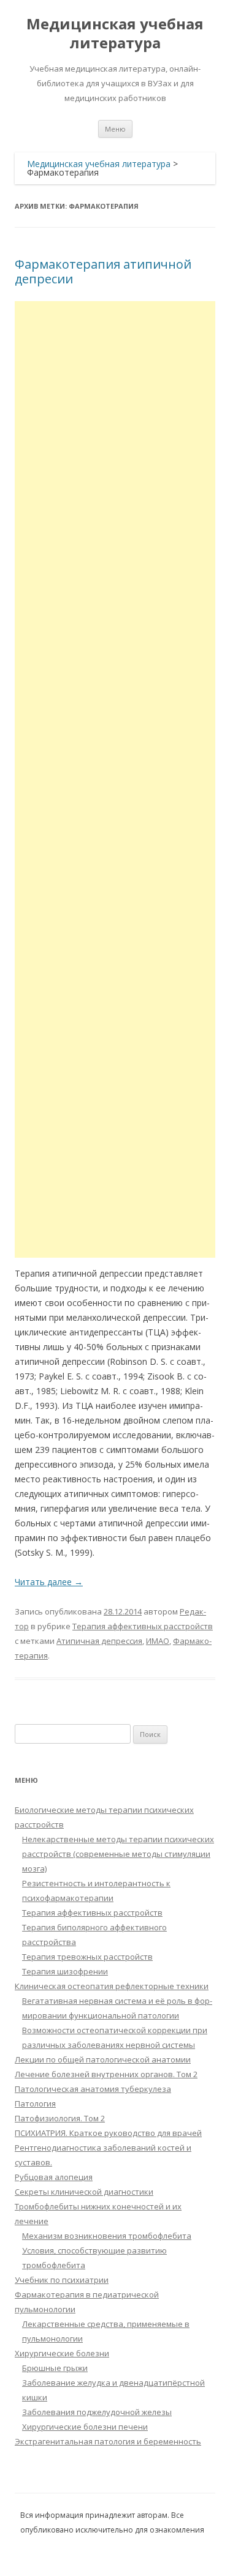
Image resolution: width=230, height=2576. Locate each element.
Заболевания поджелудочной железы (97, 2412)
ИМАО (158, 1641)
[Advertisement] (115, 779)
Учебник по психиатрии (62, 2280)
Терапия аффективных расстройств (143, 1626)
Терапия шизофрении (65, 1971)
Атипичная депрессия (99, 1641)
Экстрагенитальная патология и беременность (108, 2441)
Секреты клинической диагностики (84, 2192)
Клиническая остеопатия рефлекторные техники (112, 1986)
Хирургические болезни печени (85, 2427)
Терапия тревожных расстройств (87, 1957)
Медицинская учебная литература (115, 34)
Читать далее (49, 1582)
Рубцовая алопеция (54, 2177)
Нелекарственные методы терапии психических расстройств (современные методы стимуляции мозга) (118, 1854)
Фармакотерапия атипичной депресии (103, 271)
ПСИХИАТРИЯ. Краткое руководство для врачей (108, 2133)
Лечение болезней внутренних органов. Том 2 (106, 2074)
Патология (35, 2104)
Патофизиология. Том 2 (60, 2118)
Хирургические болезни (62, 2353)
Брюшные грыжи (55, 2368)
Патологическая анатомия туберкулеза (93, 2089)
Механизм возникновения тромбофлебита (107, 2236)
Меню (115, 129)
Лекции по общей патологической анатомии (103, 2059)
